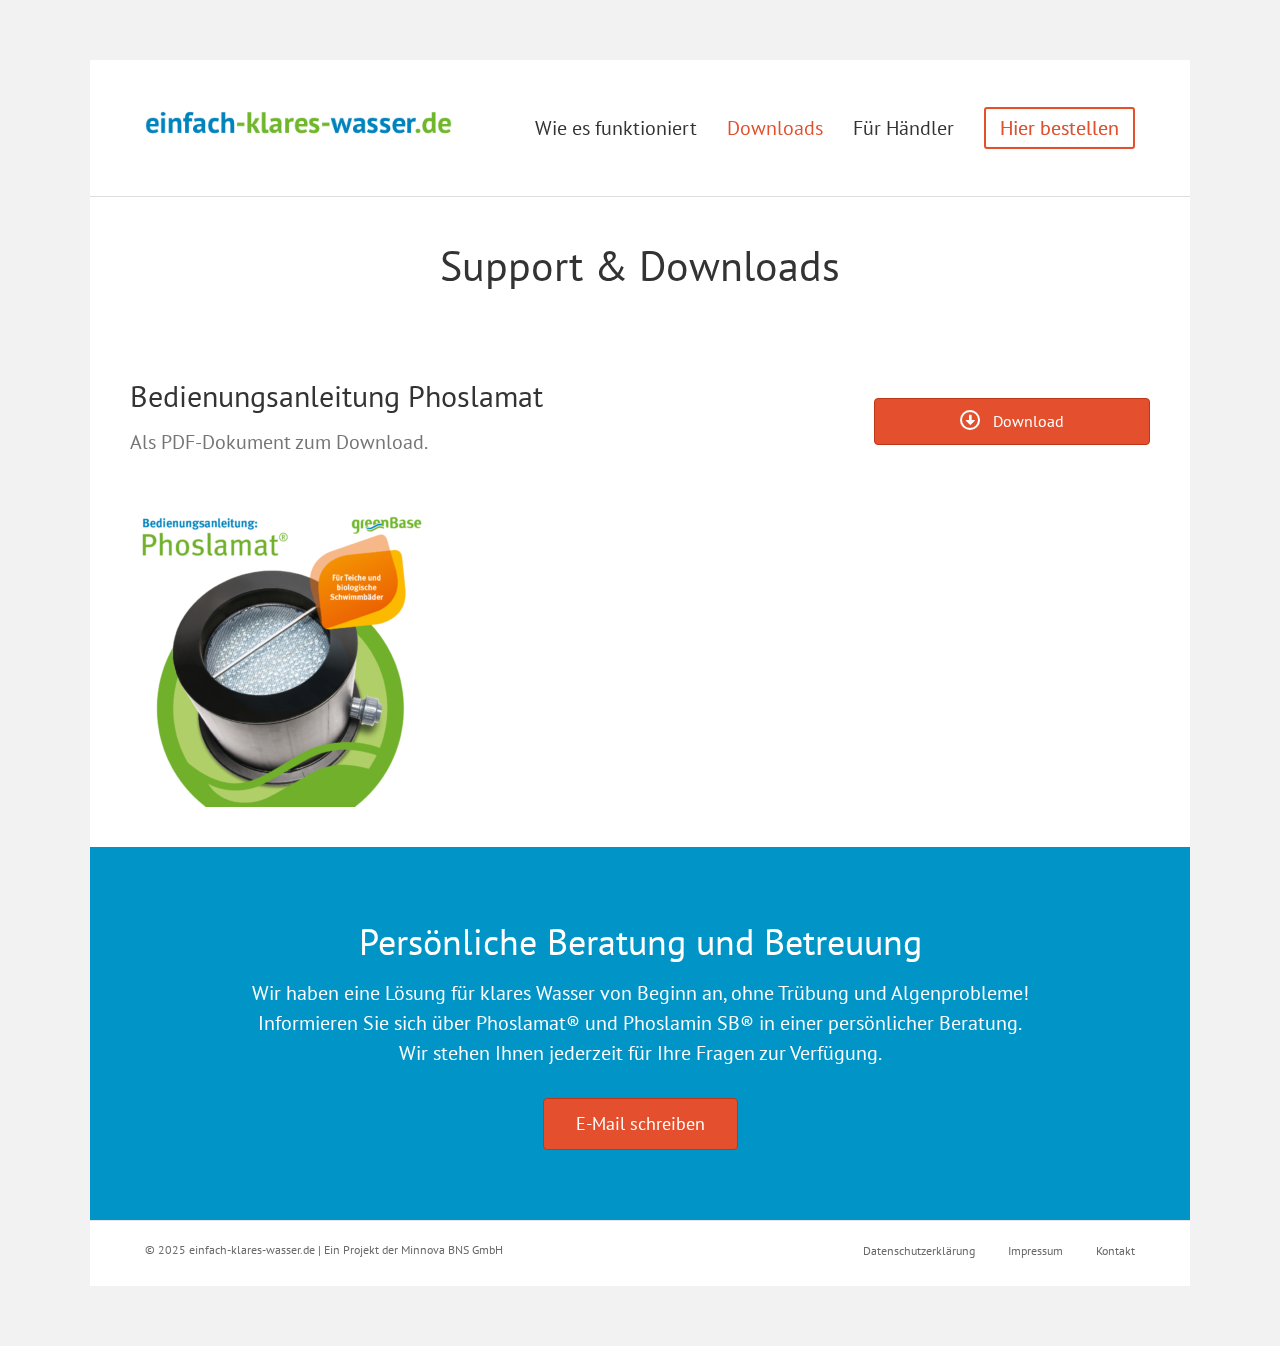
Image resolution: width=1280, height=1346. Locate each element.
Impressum (1035, 1250)
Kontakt (1115, 1250)
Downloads (775, 128)
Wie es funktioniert (616, 128)
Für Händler (903, 128)
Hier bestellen (1059, 128)
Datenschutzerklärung (919, 1250)
